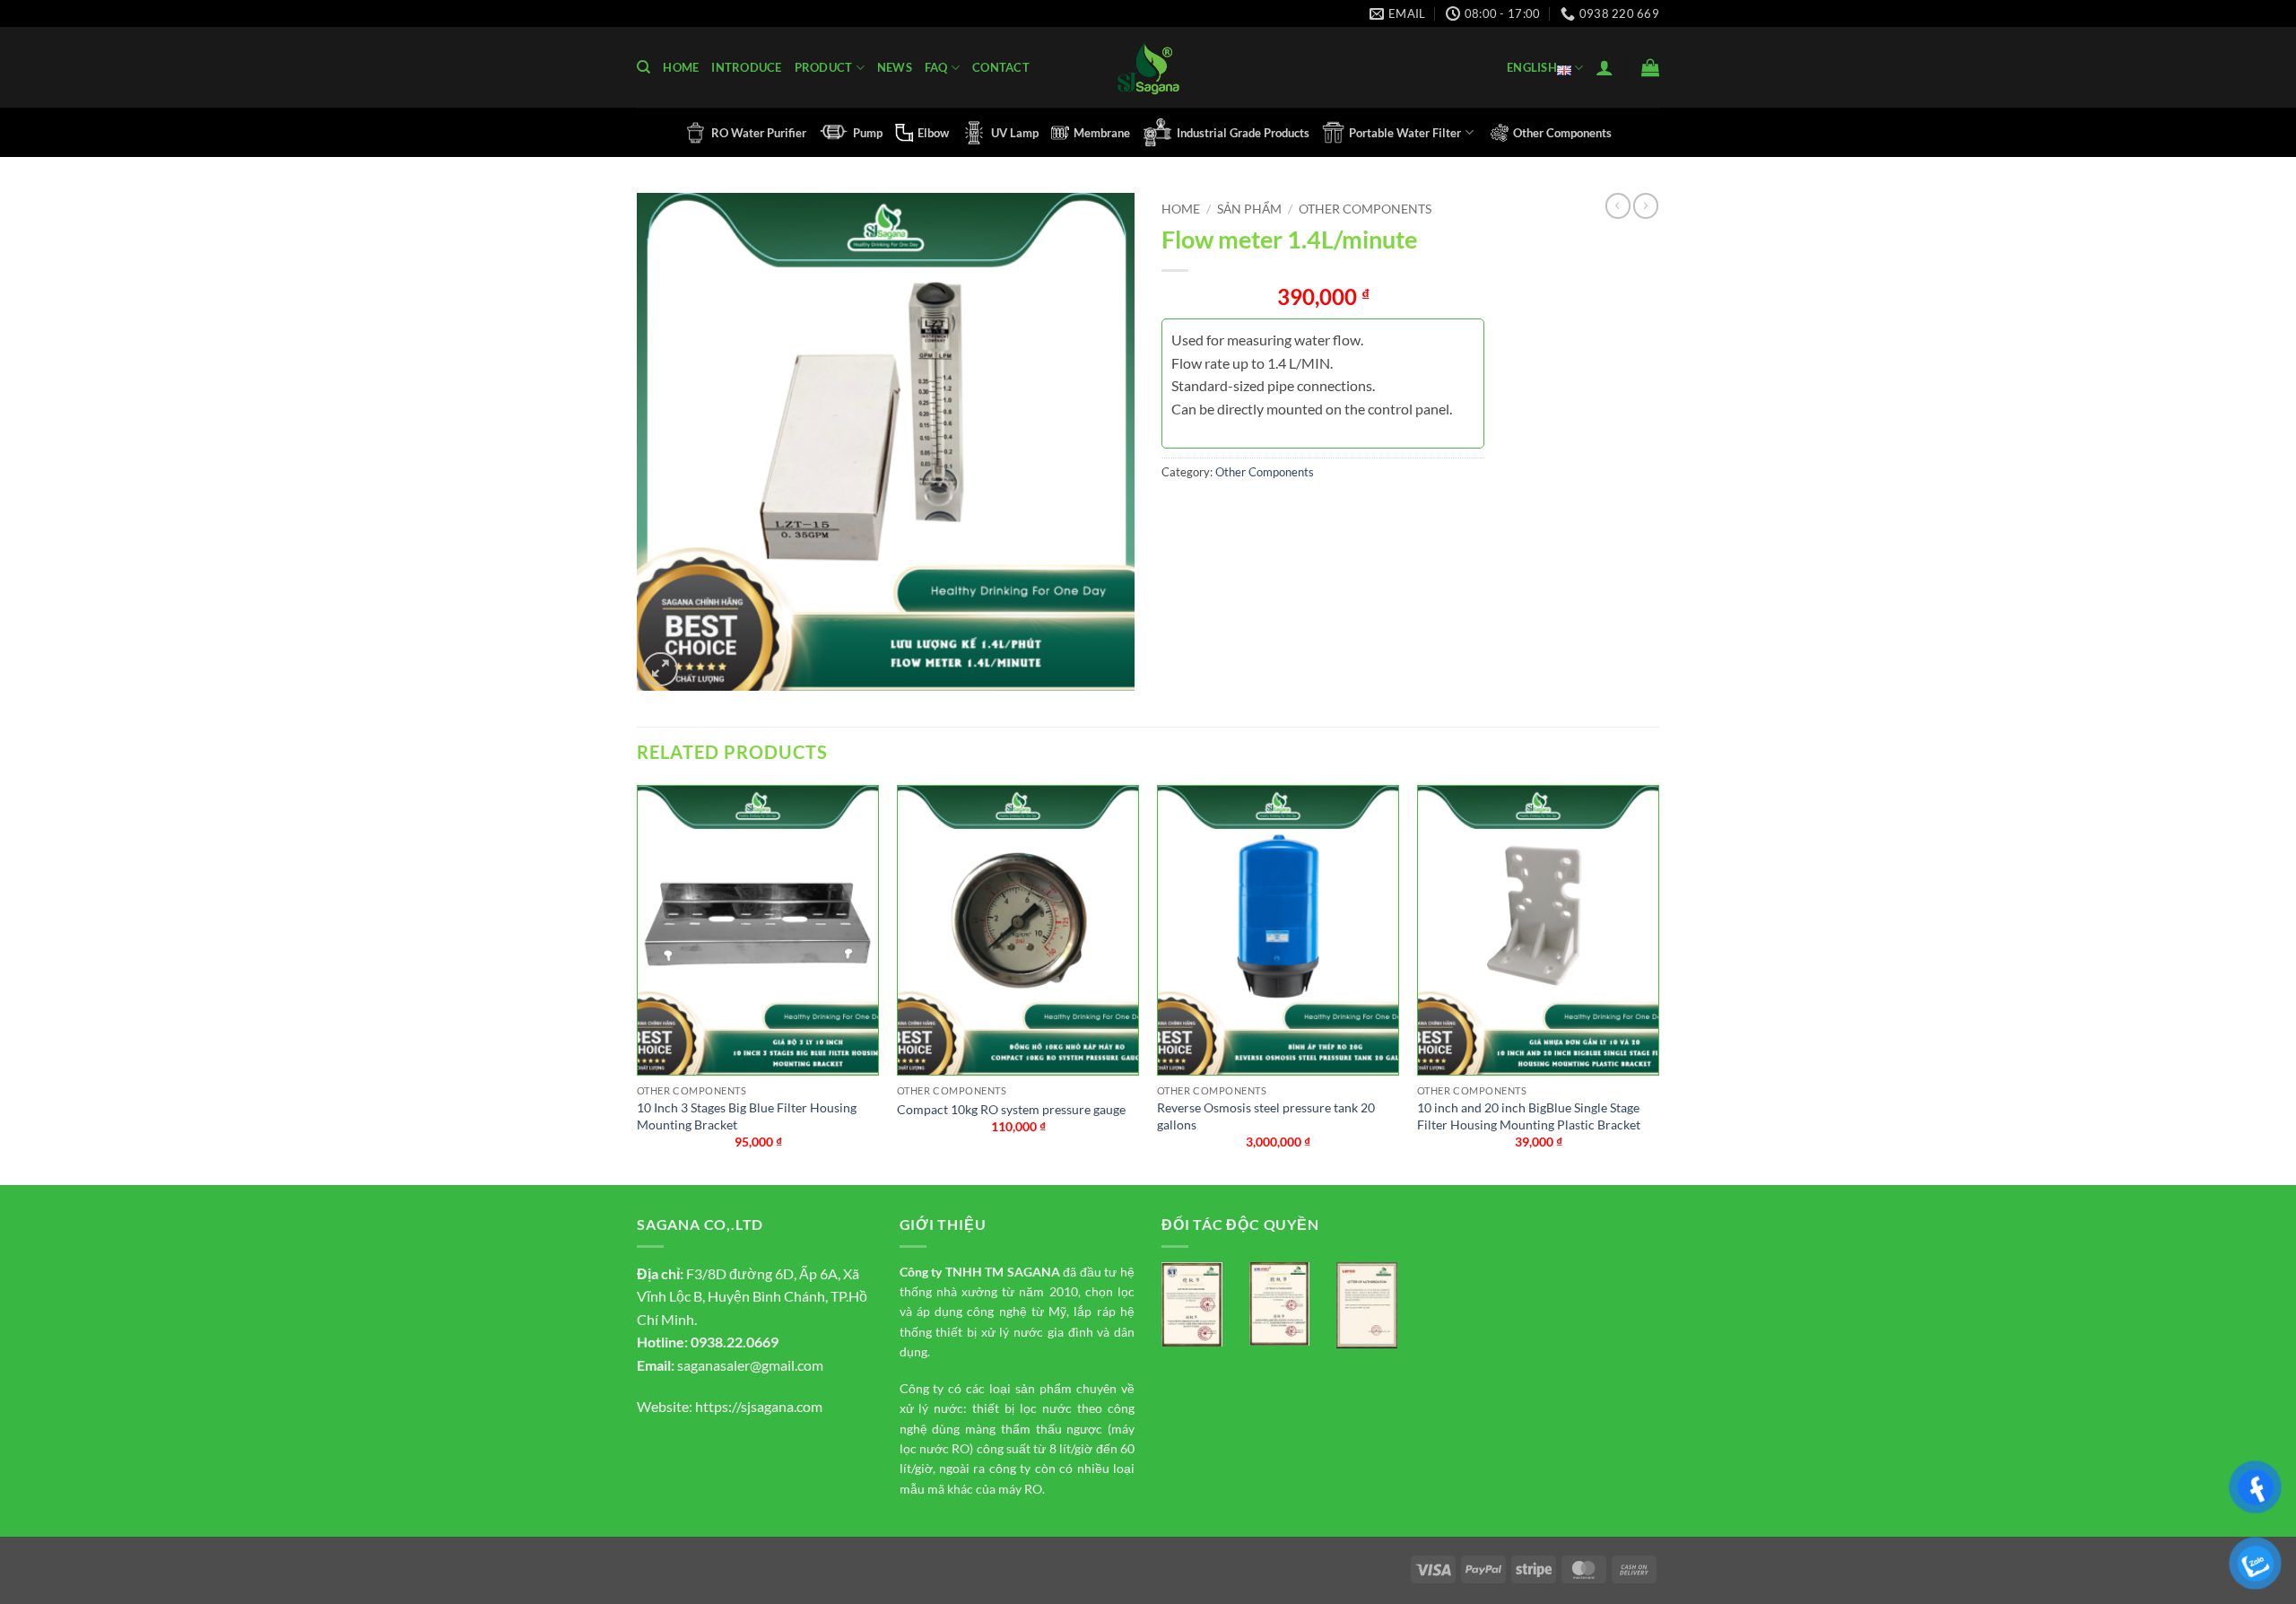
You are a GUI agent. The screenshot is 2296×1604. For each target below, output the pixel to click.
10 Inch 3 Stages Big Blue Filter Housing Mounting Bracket (747, 1116)
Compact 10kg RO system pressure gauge (1011, 1109)
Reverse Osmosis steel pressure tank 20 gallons (1266, 1116)
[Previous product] (1646, 205)
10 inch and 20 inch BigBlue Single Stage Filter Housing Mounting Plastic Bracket (1529, 1116)
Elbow (933, 133)
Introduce (746, 67)
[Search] (644, 67)
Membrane (1102, 133)
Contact (1001, 67)
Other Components (1562, 133)
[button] (1605, 67)
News (895, 67)
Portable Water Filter (1405, 133)
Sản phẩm (1249, 209)
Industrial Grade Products (1243, 133)
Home (681, 67)
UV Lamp (1015, 133)
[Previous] (638, 983)
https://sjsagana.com (759, 1406)
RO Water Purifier (759, 133)
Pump (868, 133)
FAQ (936, 67)
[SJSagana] (1148, 68)
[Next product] (1618, 205)
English (1532, 67)
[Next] (1658, 983)
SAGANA (1034, 1272)
